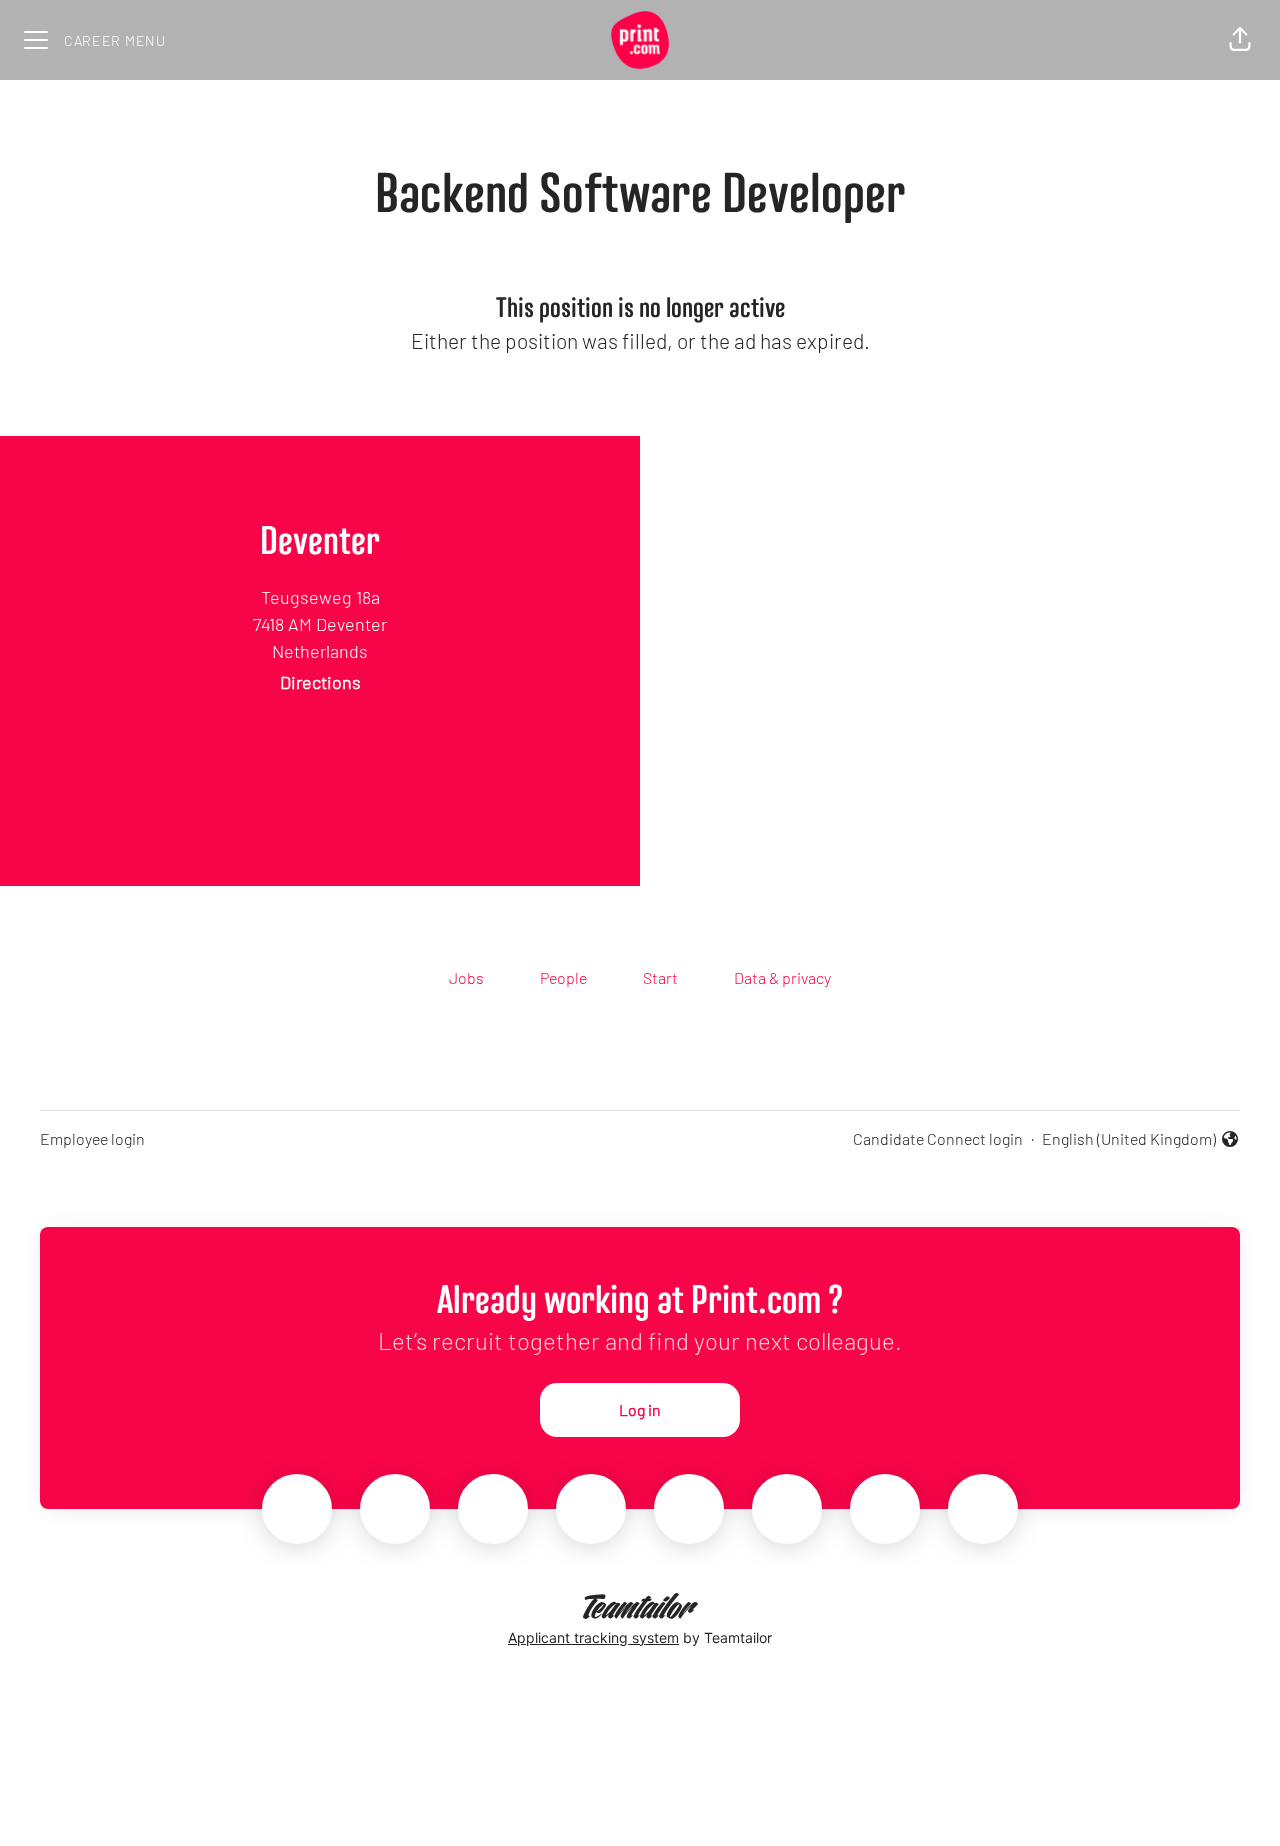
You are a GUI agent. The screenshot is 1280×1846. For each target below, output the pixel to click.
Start (660, 977)
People (563, 977)
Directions (320, 682)
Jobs (466, 977)
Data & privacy (782, 977)
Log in (640, 1409)
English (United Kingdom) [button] (1129, 1140)
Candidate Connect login (938, 1138)
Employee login (92, 1138)
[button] (1240, 40)
